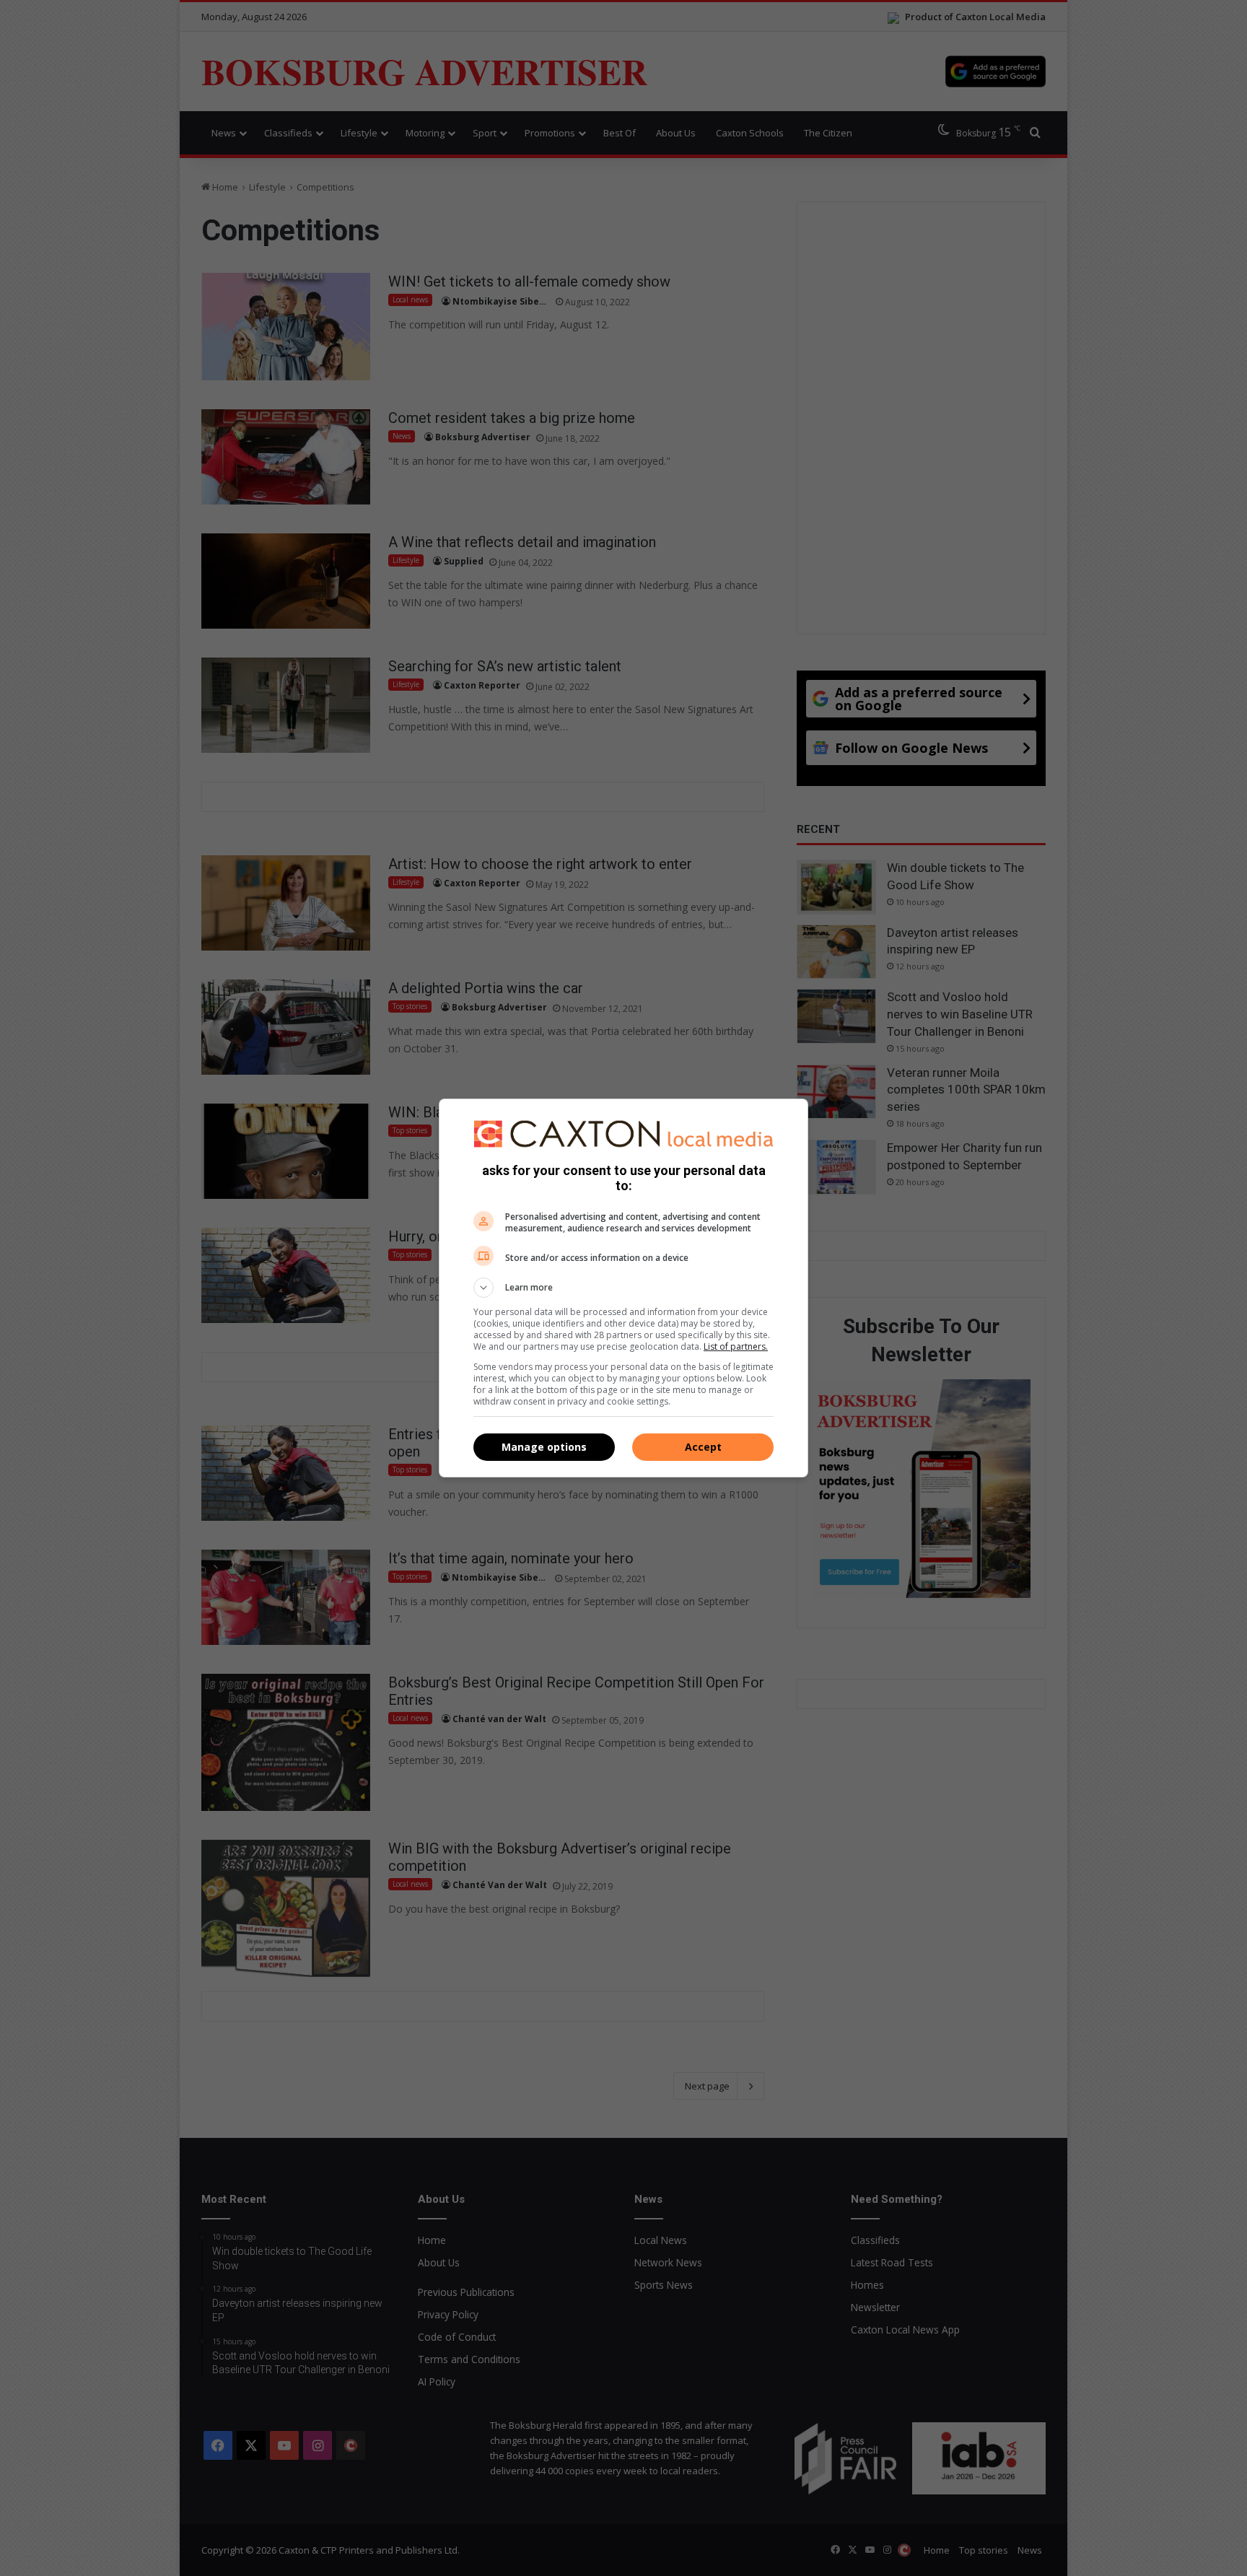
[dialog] (623, 1288)
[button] (623, 1288)
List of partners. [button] (736, 1346)
